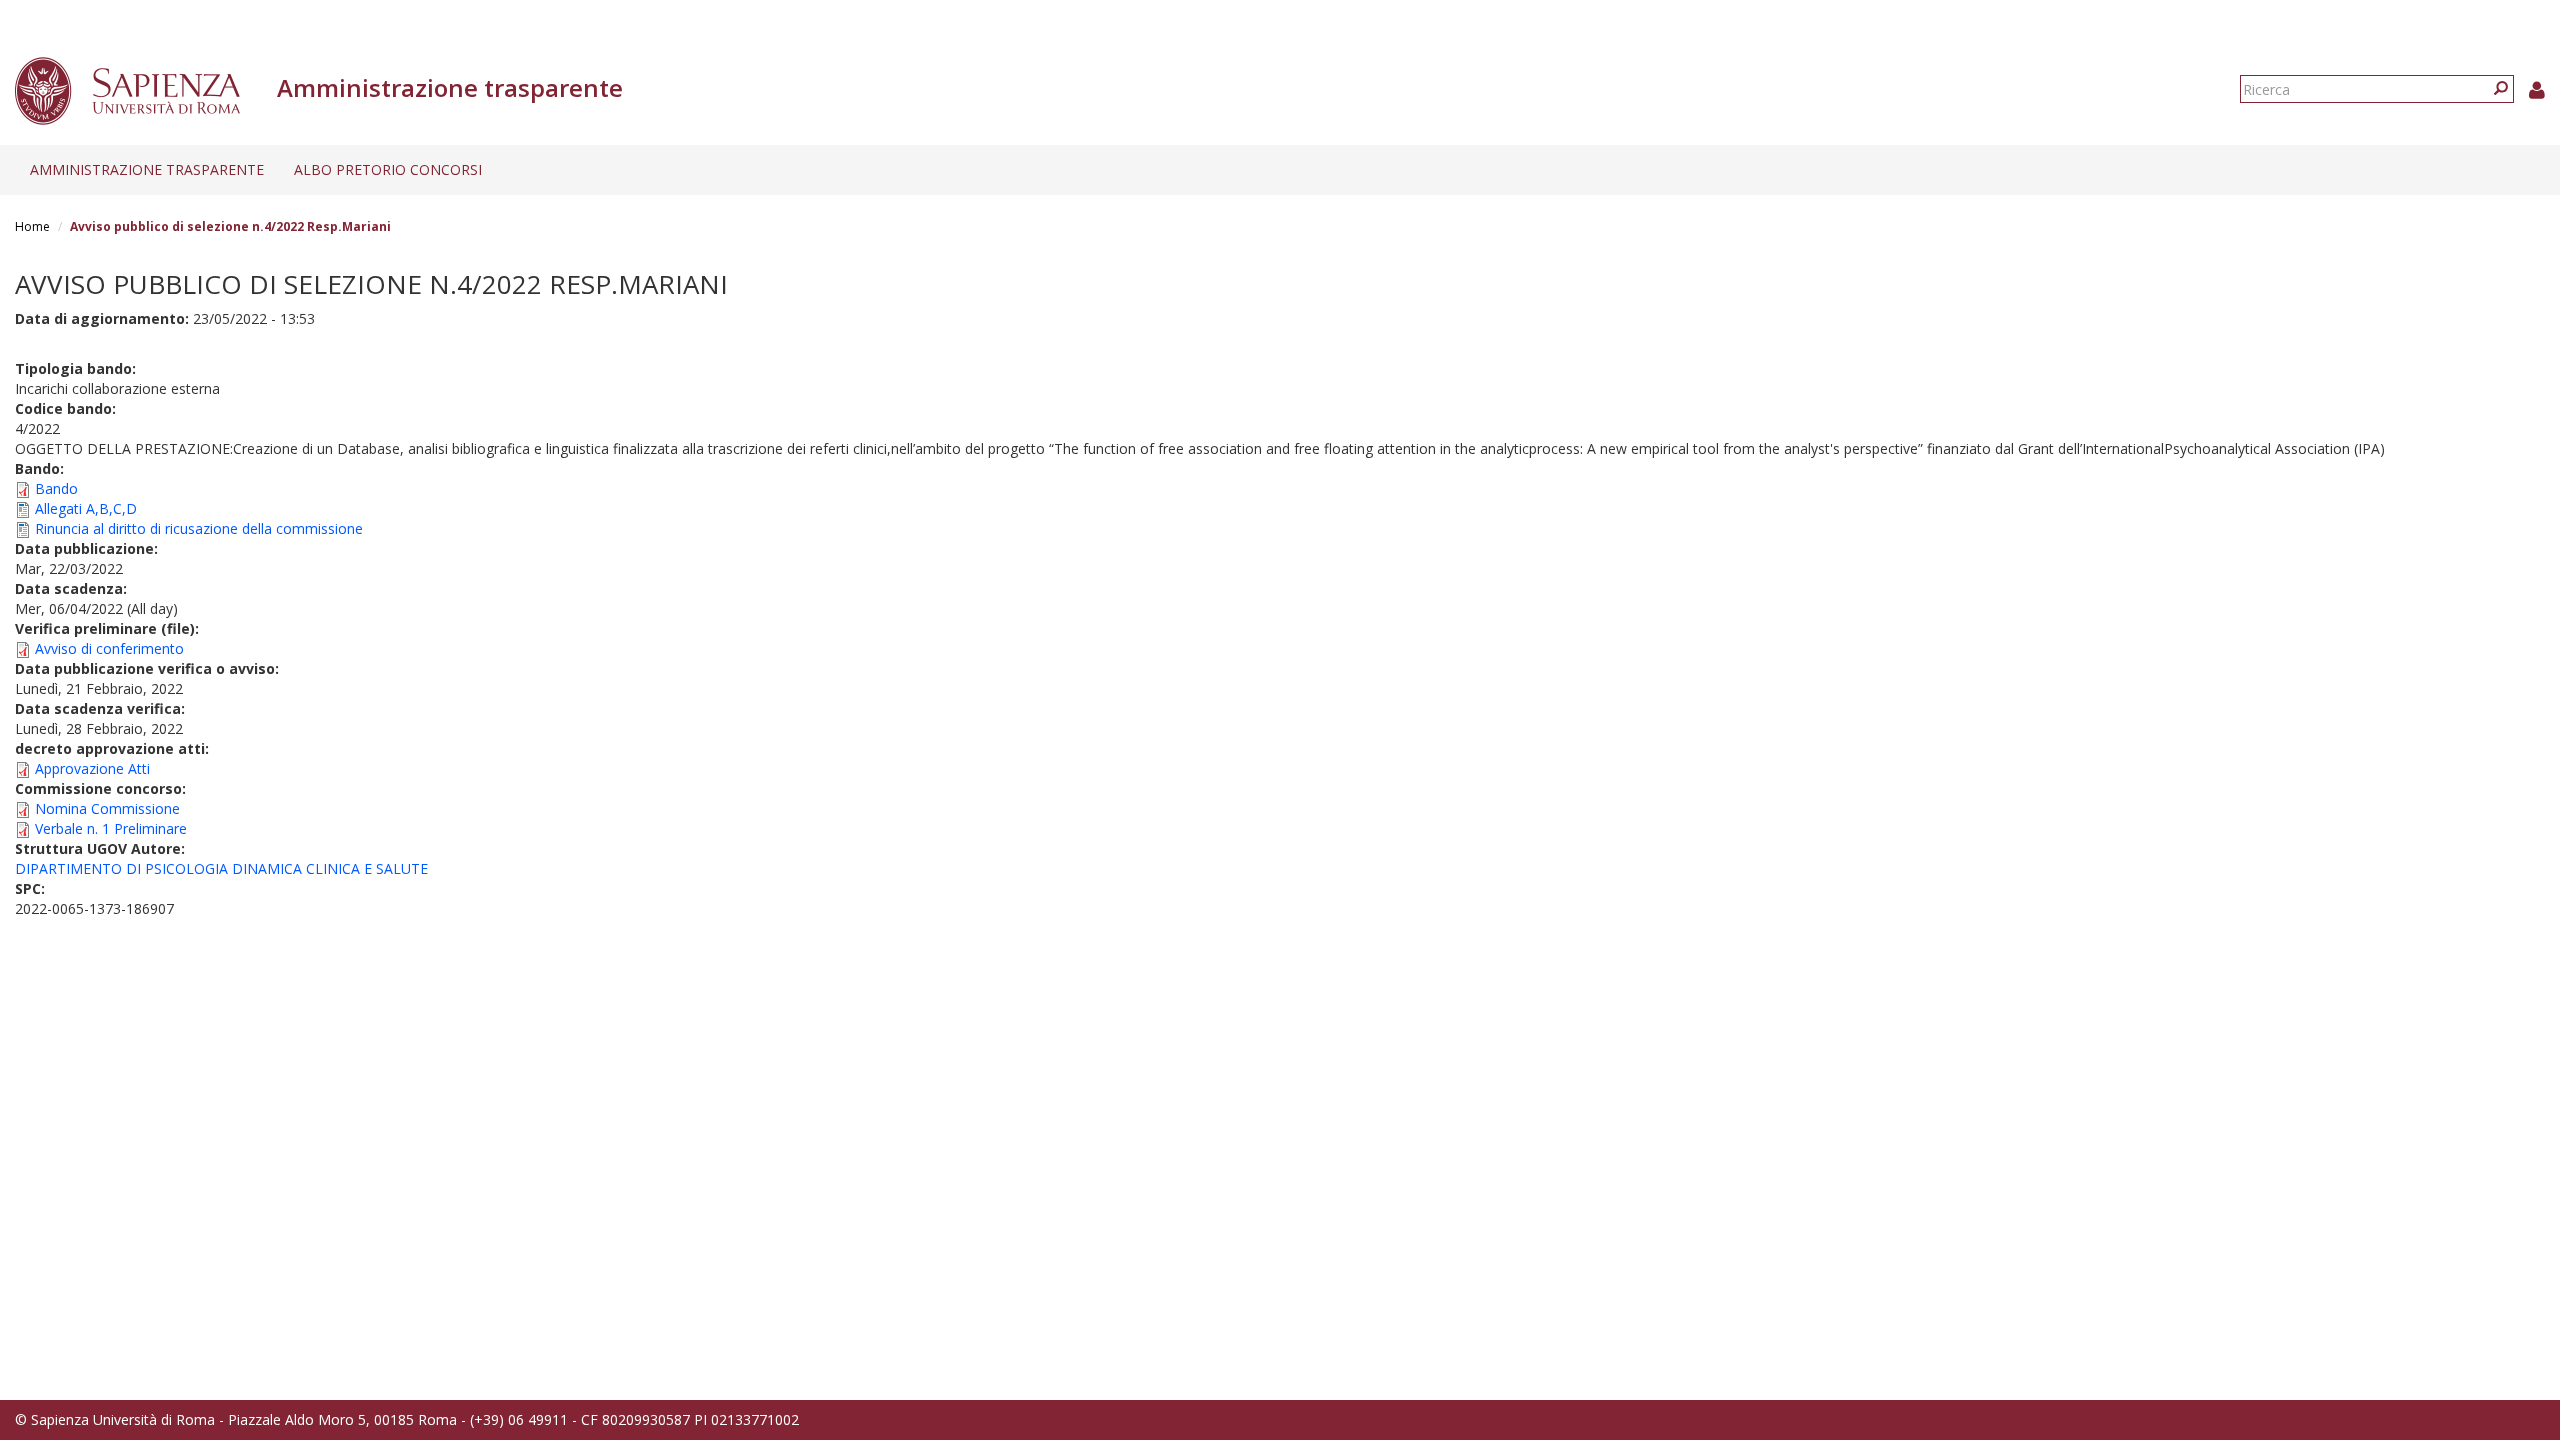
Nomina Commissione (107, 808)
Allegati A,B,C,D (86, 508)
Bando (56, 488)
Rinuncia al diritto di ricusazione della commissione (199, 528)
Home (32, 226)
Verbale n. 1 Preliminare (111, 828)
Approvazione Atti (92, 768)
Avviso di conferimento (109, 648)
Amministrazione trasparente (147, 169)
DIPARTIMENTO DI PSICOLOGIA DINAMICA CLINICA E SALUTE (221, 868)
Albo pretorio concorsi (388, 169)
